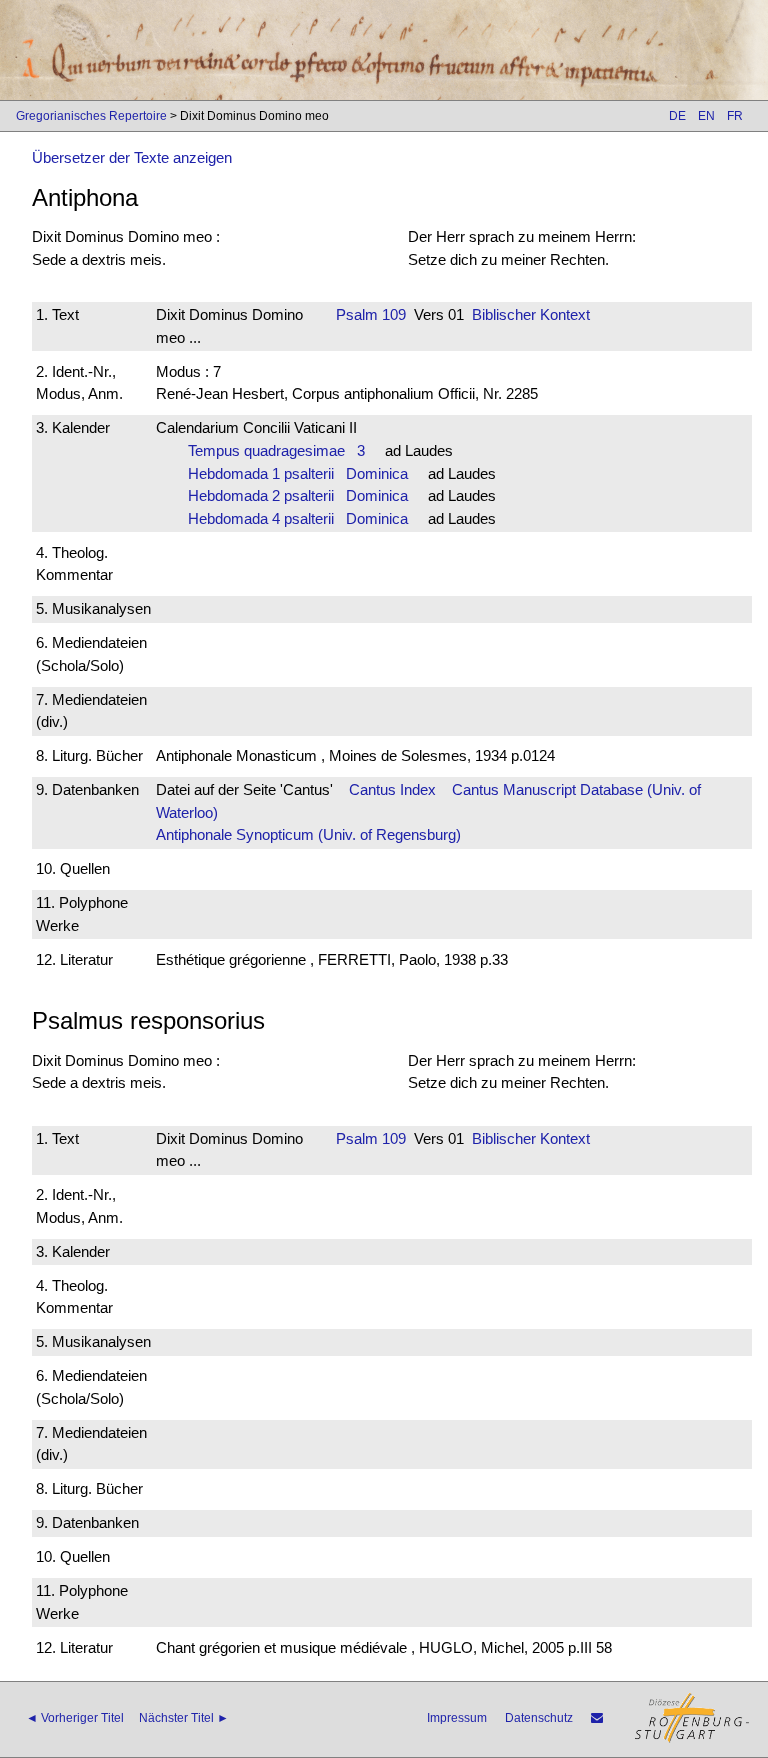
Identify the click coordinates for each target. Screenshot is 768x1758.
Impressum (457, 1718)
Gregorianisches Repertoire (91, 116)
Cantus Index (392, 789)
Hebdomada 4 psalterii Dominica (298, 518)
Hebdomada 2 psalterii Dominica (298, 495)
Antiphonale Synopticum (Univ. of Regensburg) (308, 834)
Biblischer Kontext (531, 314)
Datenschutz (539, 1718)
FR (735, 116)
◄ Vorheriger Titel (75, 1718)
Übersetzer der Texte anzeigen (132, 157)
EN (706, 116)
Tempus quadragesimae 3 (276, 450)
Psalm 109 (371, 314)
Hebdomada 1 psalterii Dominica (298, 473)
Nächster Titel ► (184, 1718)
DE (677, 116)
